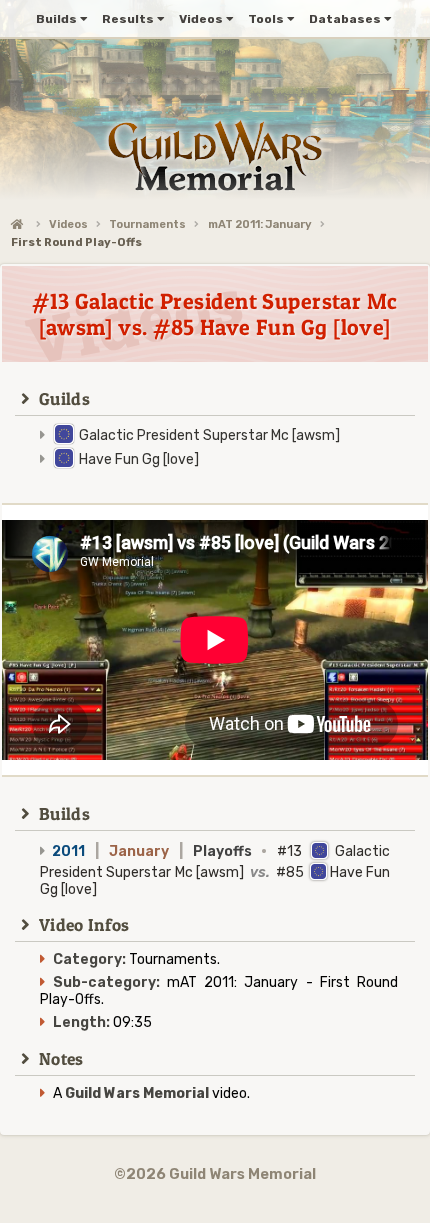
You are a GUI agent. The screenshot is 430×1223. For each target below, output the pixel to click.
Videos (68, 224)
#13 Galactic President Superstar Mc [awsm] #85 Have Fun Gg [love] (215, 870)
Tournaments (147, 224)
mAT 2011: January (260, 224)
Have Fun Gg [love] (139, 459)
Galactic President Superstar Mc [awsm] (209, 435)
